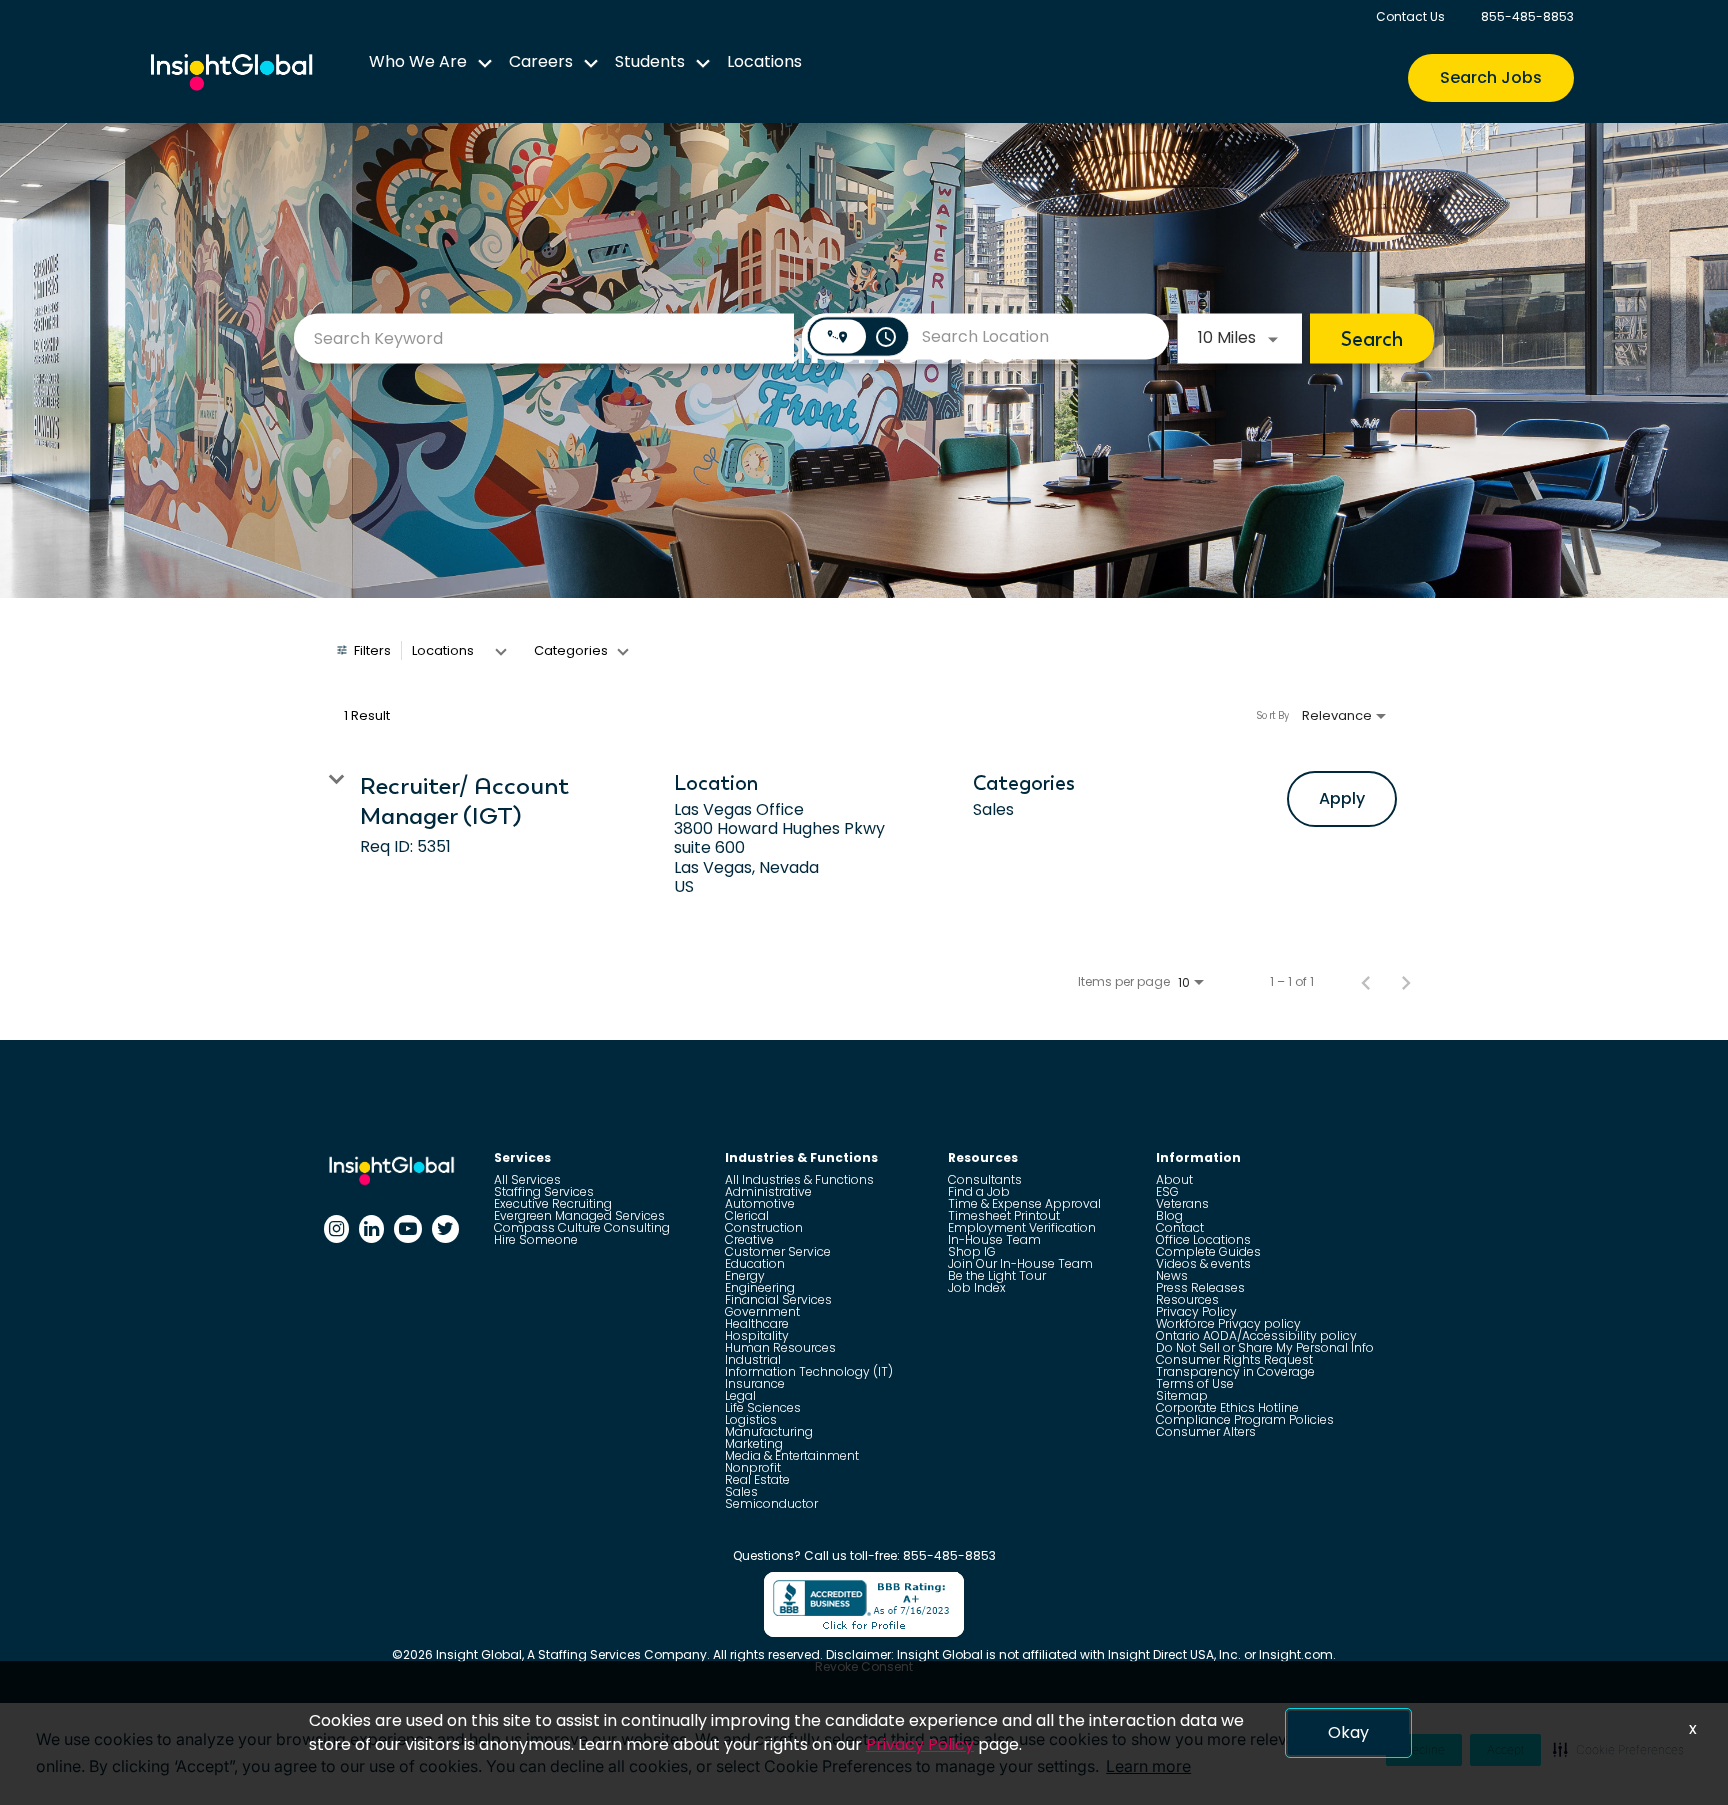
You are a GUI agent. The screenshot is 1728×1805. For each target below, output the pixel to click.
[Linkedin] (371, 1229)
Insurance (755, 1383)
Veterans (1182, 1203)
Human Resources (780, 1347)
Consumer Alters (1206, 1431)
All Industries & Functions (799, 1179)
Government (762, 1311)
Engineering (760, 1287)
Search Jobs (1491, 77)
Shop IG (972, 1251)
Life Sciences (763, 1407)
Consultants (985, 1179)
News (1172, 1275)
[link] (864, 835)
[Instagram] (336, 1229)
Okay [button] (1348, 1732)
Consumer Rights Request (1234, 1359)
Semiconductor (771, 1503)
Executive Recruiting (553, 1203)
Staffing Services (544, 1191)
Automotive (760, 1203)
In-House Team (994, 1239)
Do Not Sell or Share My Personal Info (1265, 1347)
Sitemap (1182, 1395)
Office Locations (1203, 1239)
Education (755, 1263)
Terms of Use (1195, 1383)
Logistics (751, 1419)
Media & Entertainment (792, 1455)
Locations (764, 61)
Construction (764, 1227)
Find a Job (979, 1191)
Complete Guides (1208, 1251)
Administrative (768, 1191)
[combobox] (544, 338)
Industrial (753, 1359)
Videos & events (1203, 1263)
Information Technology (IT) (809, 1371)
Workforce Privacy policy (1228, 1323)
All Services (527, 1179)
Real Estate (757, 1479)
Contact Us (1410, 16)
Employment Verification (1022, 1227)
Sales (741, 1491)
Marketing (754, 1443)
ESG (1167, 1191)
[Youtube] (408, 1229)
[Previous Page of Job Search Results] (1366, 982)
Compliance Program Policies (1245, 1419)
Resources (1187, 1299)
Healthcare (757, 1323)
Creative (749, 1239)
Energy (745, 1275)
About (1174, 1179)
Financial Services (778, 1299)
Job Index (977, 1287)
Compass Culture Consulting (582, 1227)
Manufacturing (769, 1431)
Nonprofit (753, 1467)
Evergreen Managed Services (579, 1215)
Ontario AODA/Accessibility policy (1256, 1335)
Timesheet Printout (1004, 1215)
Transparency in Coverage (1235, 1371)
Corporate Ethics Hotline (1227, 1407)
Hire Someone (536, 1239)
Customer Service (778, 1251)
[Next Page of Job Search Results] (1406, 982)
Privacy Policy (1196, 1311)
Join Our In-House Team (1020, 1263)
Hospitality (757, 1335)
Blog (1169, 1215)
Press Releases (1200, 1287)
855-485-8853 (1527, 16)
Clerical (747, 1215)
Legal (740, 1395)
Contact (1180, 1227)
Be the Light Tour (997, 1275)
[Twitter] (445, 1229)
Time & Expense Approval (1024, 1203)
